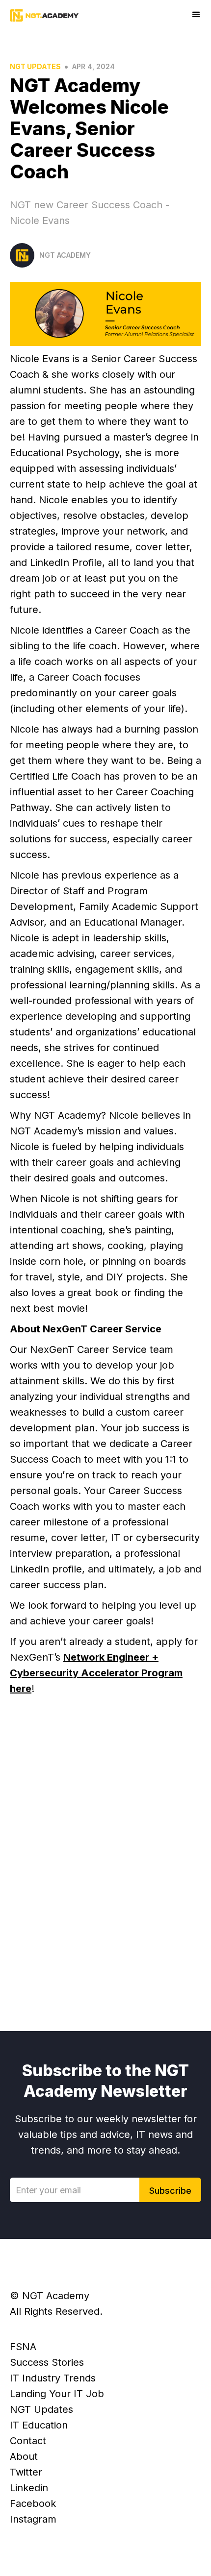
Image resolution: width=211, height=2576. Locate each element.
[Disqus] (105, 1859)
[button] (196, 15)
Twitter (26, 2472)
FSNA (23, 2347)
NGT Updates (35, 66)
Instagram (33, 2519)
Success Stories (47, 2362)
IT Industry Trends (53, 2378)
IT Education (39, 2425)
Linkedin (29, 2488)
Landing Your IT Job (57, 2394)
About (24, 2456)
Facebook (33, 2503)
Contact (28, 2441)
